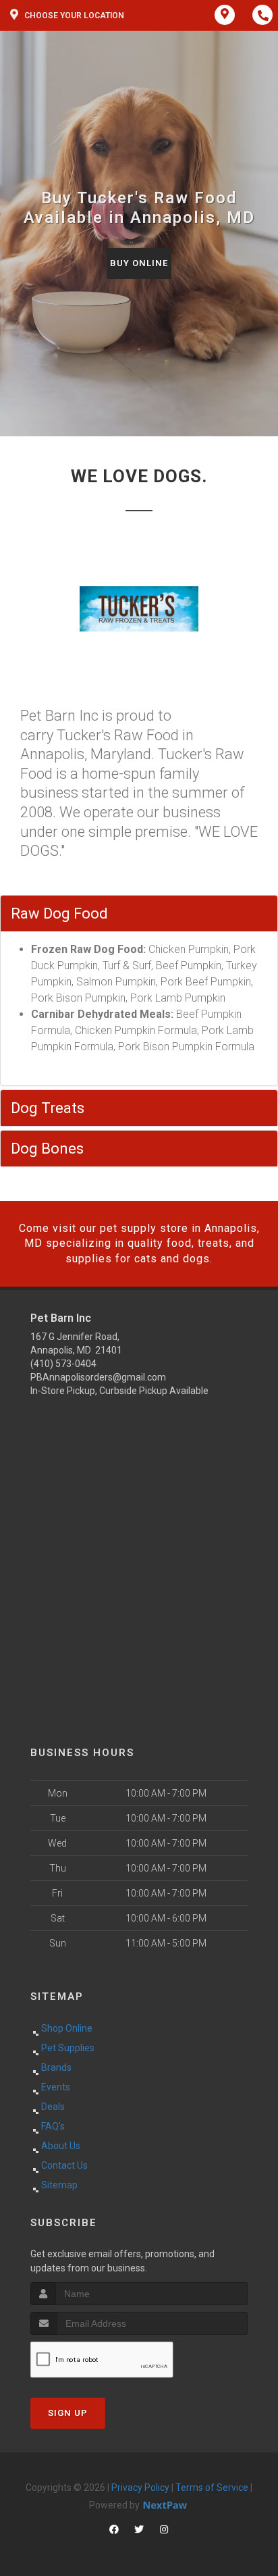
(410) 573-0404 (63, 1364)
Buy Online (139, 263)
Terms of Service (212, 2488)
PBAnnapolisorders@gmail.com (98, 1377)
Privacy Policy (140, 2488)
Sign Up (68, 2413)
